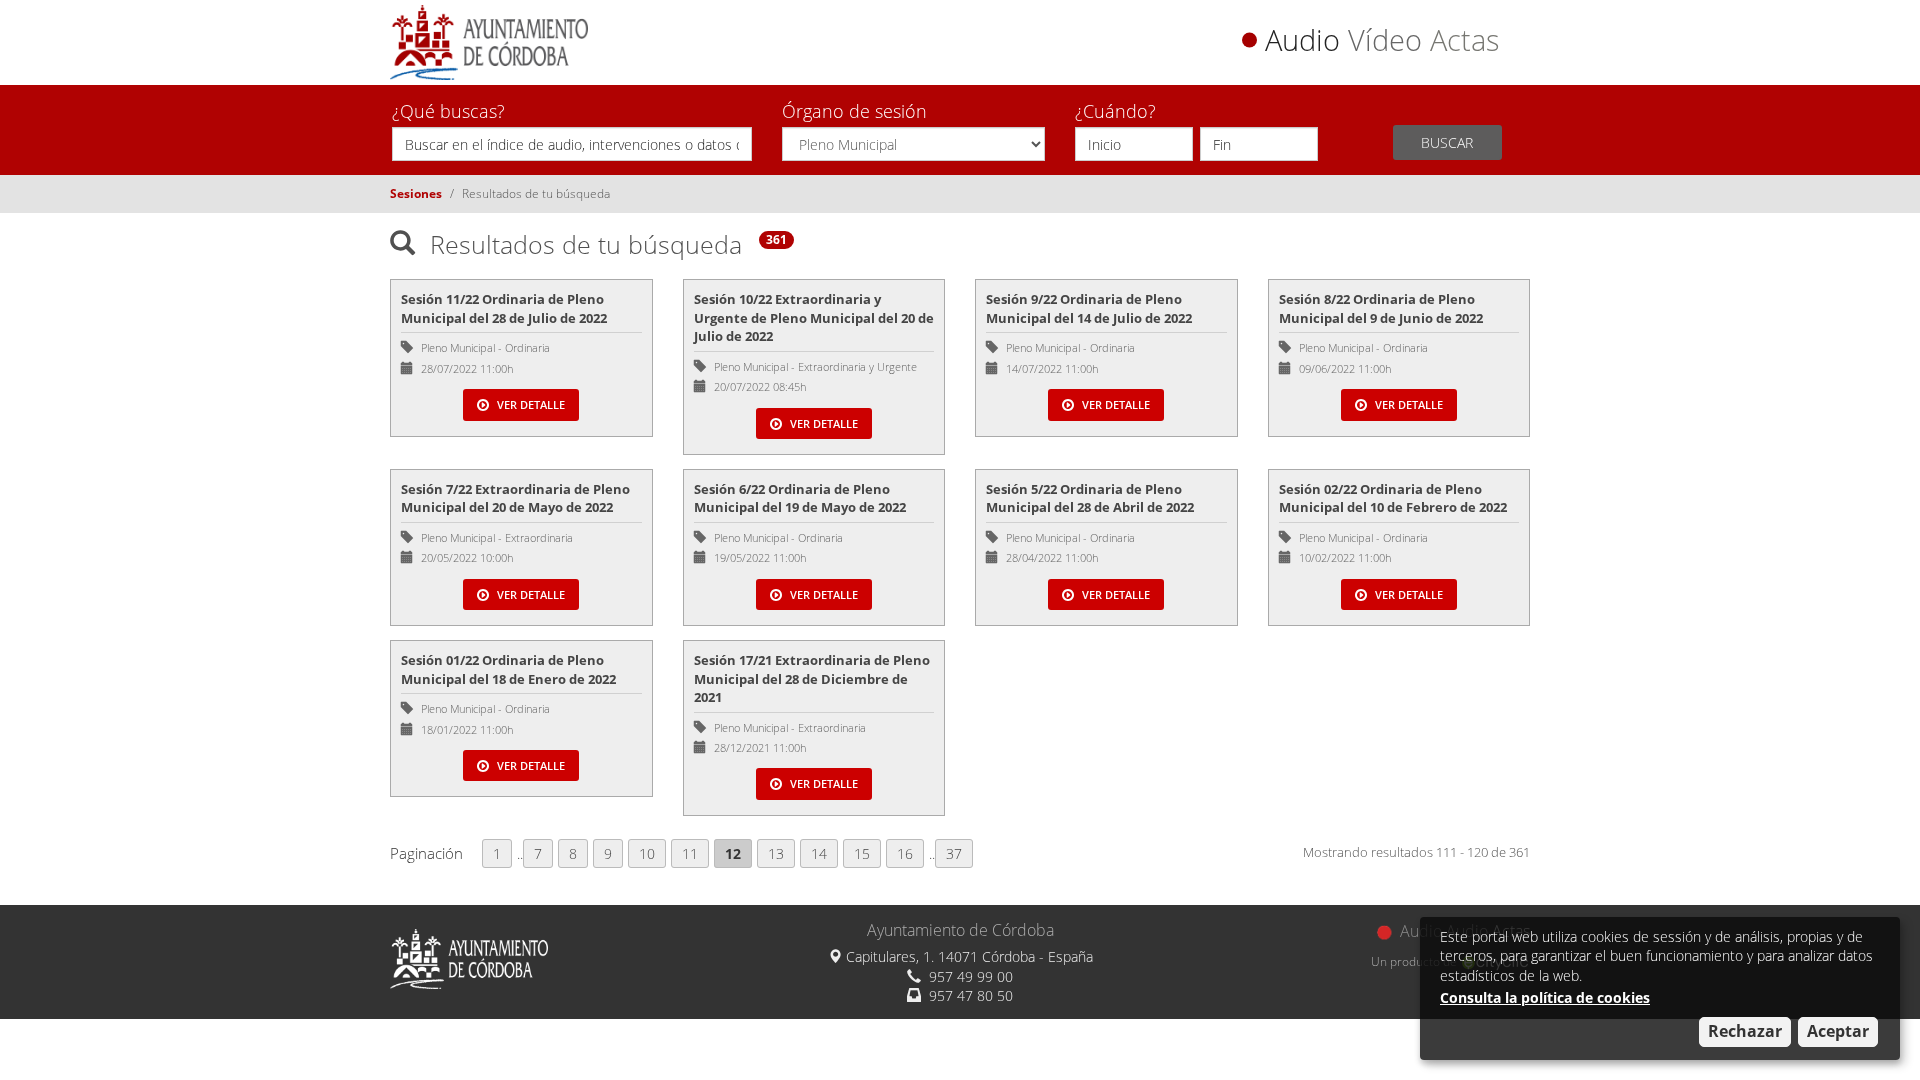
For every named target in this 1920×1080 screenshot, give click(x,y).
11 (690, 853)
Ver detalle (529, 404)
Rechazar (1745, 1031)
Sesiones (416, 193)
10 (647, 853)
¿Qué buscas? (448, 111)
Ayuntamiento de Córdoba (960, 930)
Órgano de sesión (854, 111)
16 (905, 853)
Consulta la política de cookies (1545, 997)
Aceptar (1838, 1031)
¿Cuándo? (1115, 111)
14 (819, 853)
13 (776, 853)
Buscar (1447, 142)
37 (954, 853)
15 (862, 853)
